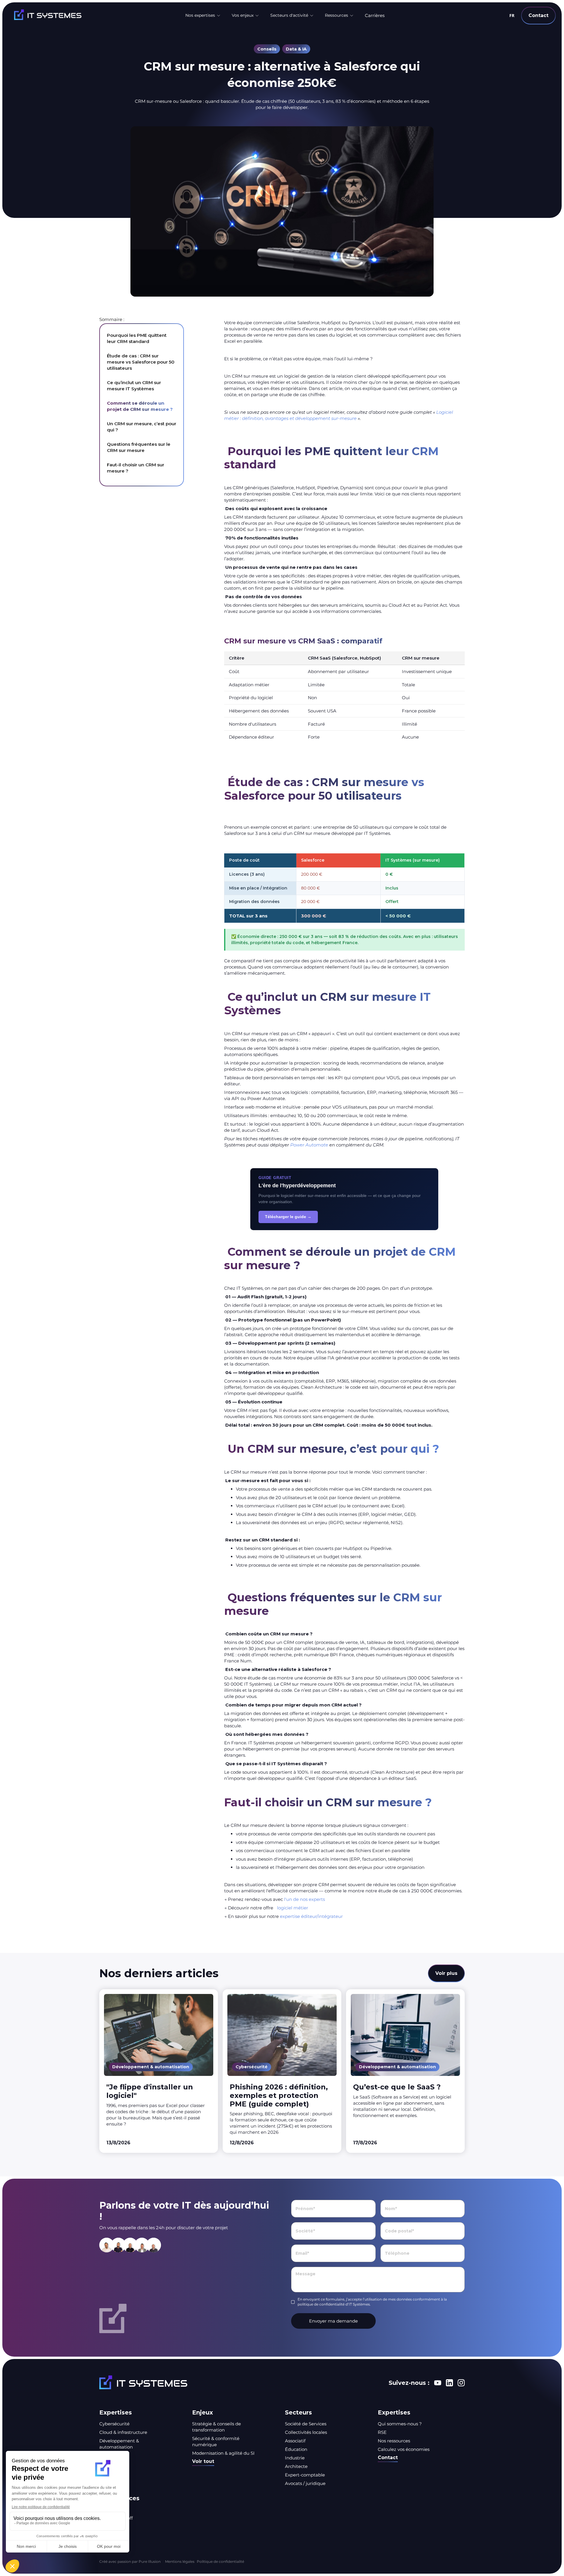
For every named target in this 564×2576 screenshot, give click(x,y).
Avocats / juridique (305, 2483)
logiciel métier (293, 1908)
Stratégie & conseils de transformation (216, 2427)
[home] (73, 15)
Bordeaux (110, 2527)
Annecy (108, 2535)
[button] (203, 16)
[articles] (159, 2071)
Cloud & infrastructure (123, 2432)
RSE (382, 2432)
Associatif (295, 2441)
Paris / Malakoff (116, 2518)
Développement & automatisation (119, 2444)
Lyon (105, 2509)
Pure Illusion (149, 2561)
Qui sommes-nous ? (400, 2424)
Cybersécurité (114, 2424)
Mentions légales (180, 2561)
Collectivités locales (306, 2432)
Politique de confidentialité (220, 2561)
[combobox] (512, 16)
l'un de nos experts (304, 1899)
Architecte (296, 2466)
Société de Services (306, 2424)
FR (512, 15)
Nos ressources (394, 2441)
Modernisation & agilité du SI (223, 2453)
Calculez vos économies (404, 2449)
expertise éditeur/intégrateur (311, 1916)
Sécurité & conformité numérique (216, 2442)
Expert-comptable (305, 2475)
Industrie (295, 2458)
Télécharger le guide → (288, 1217)
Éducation (296, 2449)
